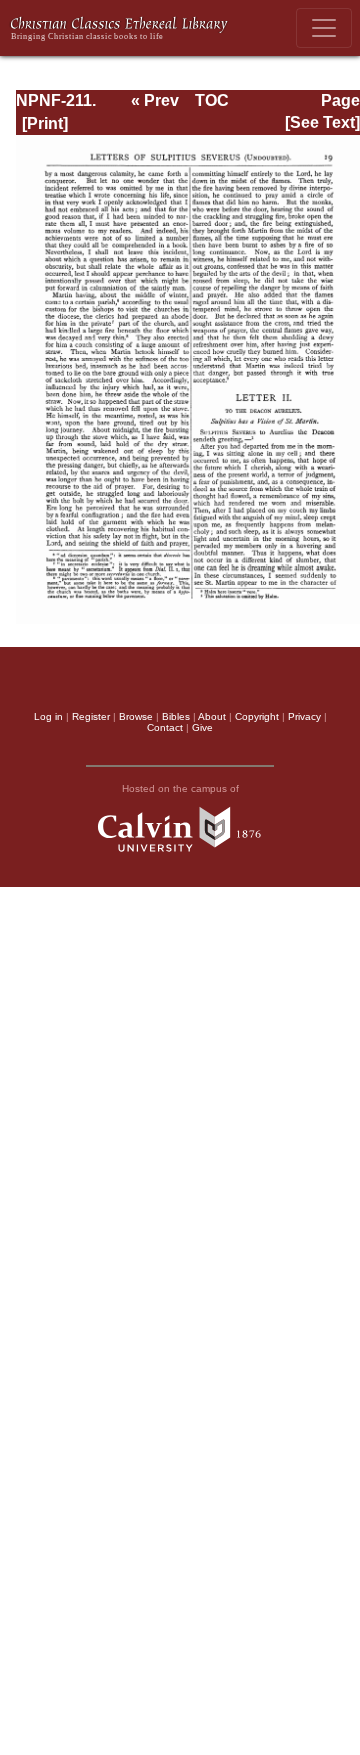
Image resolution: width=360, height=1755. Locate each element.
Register (91, 716)
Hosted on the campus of (180, 788)
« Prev (155, 100)
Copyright (257, 716)
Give (202, 727)
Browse (136, 716)
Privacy (304, 716)
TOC (212, 100)
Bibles (176, 716)
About (212, 716)
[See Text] (322, 122)
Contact (165, 727)
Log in (48, 716)
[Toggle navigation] (324, 28)
